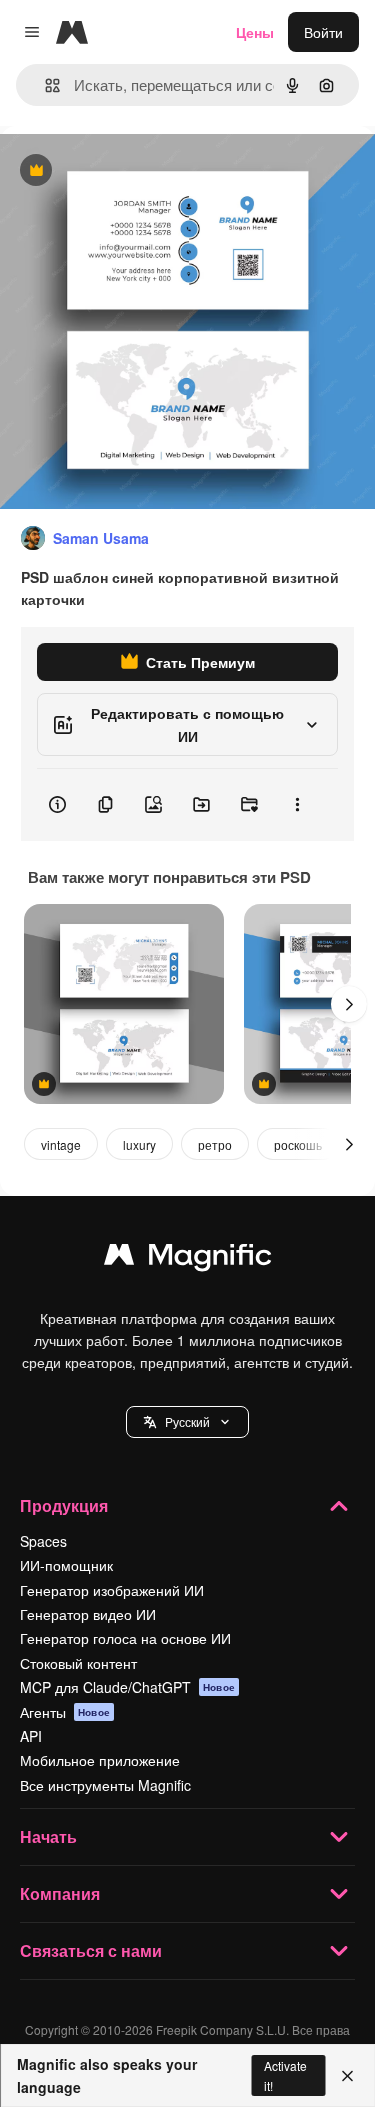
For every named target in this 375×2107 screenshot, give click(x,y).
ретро (215, 1144)
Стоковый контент (78, 1663)
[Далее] (349, 1004)
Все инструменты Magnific (105, 1785)
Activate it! (285, 2075)
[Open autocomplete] (44, 85)
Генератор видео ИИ (88, 1614)
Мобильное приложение (100, 1760)
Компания (60, 1893)
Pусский (187, 1421)
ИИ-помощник (66, 1565)
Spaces (43, 1541)
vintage (61, 1144)
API (31, 1736)
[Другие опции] (297, 805)
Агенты (65, 1712)
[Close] (347, 2076)
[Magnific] (188, 1259)
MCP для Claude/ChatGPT (127, 1687)
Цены (255, 32)
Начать (48, 1836)
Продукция (64, 1505)
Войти (323, 32)
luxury (139, 1144)
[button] (187, 1422)
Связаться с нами (91, 1950)
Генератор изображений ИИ (112, 1590)
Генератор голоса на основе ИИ (125, 1638)
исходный (134, 171)
